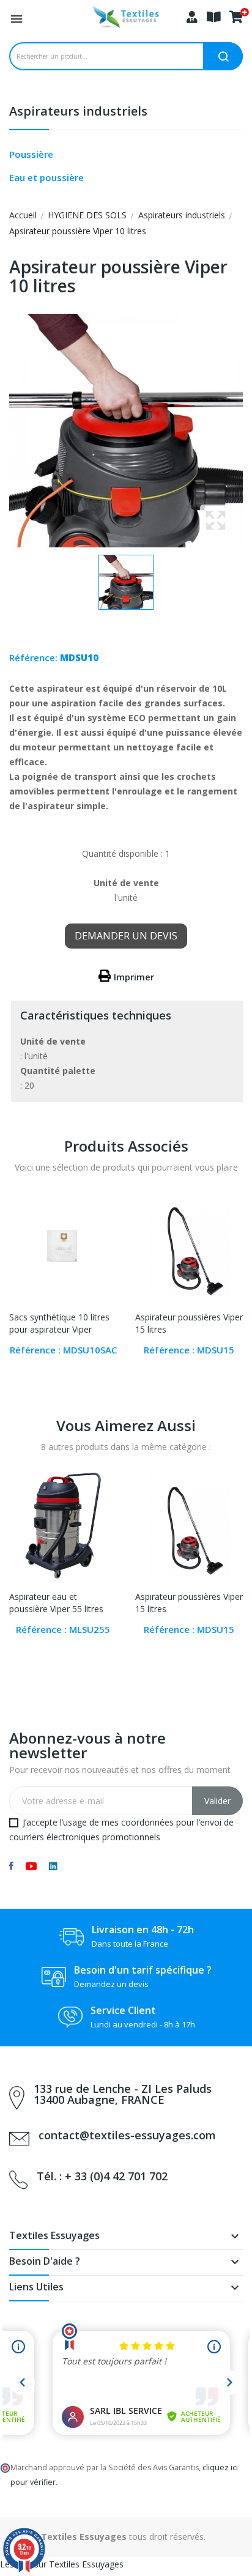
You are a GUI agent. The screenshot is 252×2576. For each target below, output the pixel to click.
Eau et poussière (46, 177)
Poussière (31, 154)
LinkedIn (53, 1866)
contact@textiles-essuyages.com (127, 2135)
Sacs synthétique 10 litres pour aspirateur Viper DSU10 (59, 1324)
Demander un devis (126, 936)
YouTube (31, 1866)
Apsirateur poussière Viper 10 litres (78, 231)
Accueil (23, 215)
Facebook (11, 1866)
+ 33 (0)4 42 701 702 (116, 2176)
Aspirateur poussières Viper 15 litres (189, 1323)
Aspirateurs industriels (78, 112)
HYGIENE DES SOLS (87, 215)
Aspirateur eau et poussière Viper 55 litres (56, 1603)
